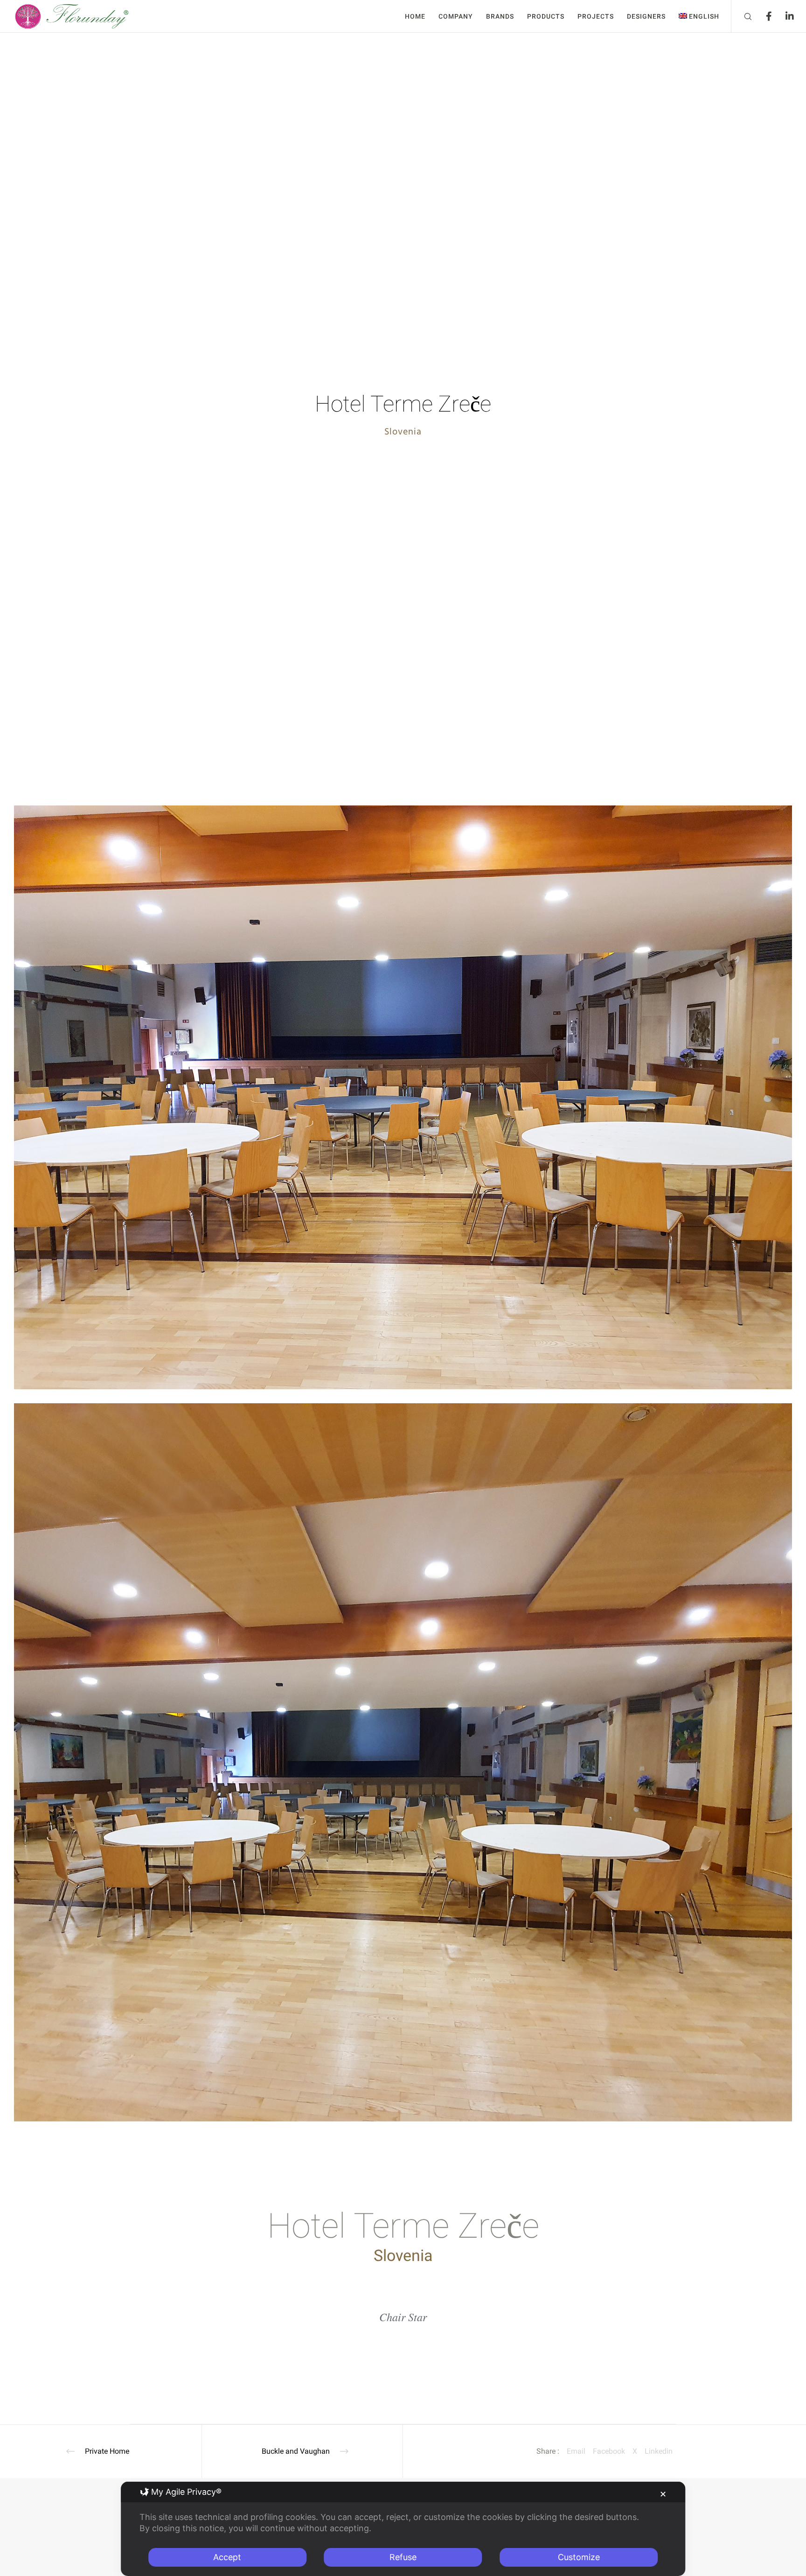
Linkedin (659, 2451)
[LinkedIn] (784, 16)
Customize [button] (579, 2557)
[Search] (742, 16)
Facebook (609, 2451)
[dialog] (403, 2529)
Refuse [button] (403, 2557)
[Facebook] (763, 16)
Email (576, 2451)
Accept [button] (227, 2557)
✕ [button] (663, 2494)
